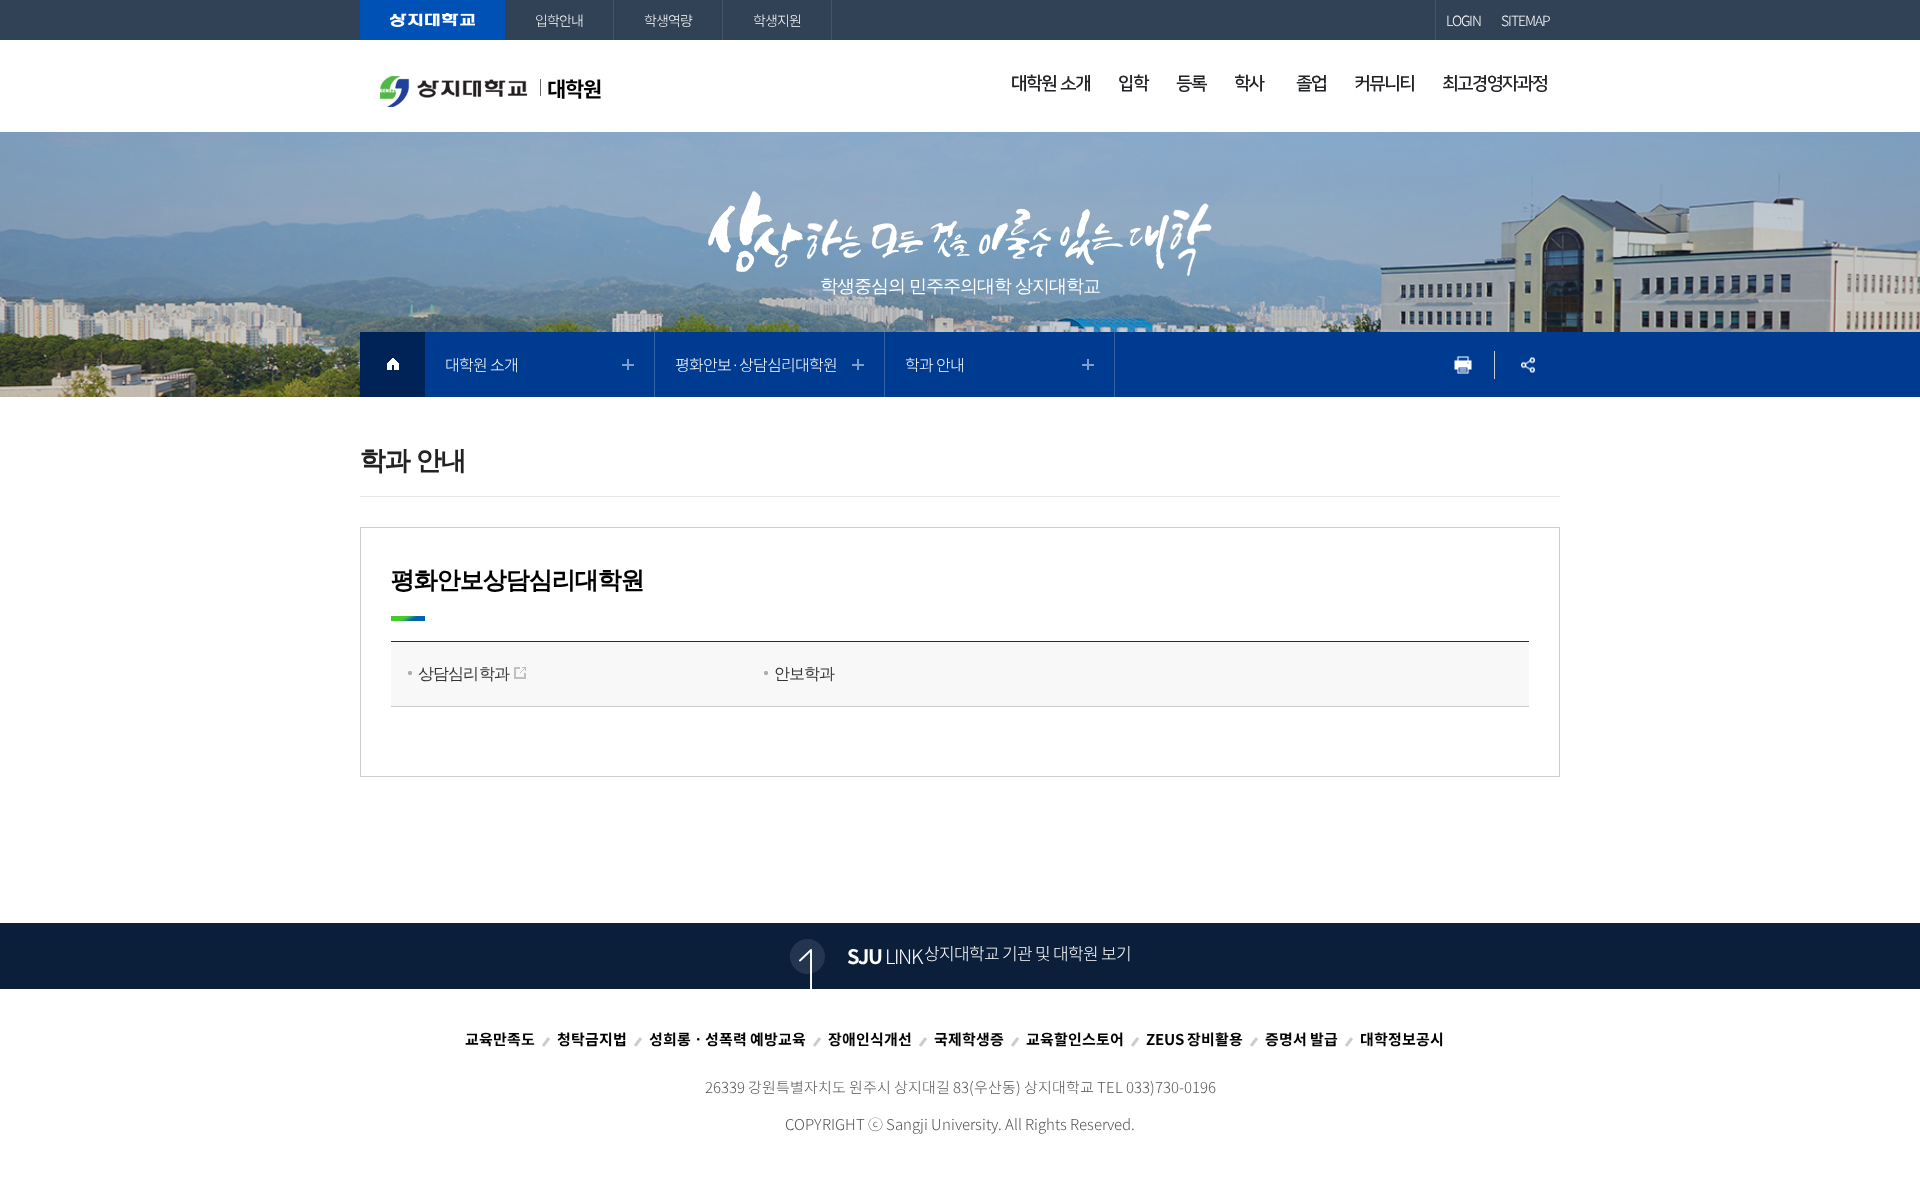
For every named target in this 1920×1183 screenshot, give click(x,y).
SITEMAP (1525, 20)
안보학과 (804, 673)
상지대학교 (432, 20)
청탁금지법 (592, 1039)
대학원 (574, 88)
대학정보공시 (1402, 1039)
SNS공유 (1527, 364)
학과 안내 (934, 364)
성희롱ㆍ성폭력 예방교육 (727, 1039)
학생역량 (668, 20)
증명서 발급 (1301, 1039)
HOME (392, 364)
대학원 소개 (481, 364)
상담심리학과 (463, 673)
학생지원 (777, 20)
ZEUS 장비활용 (1194, 1039)
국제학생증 (969, 1039)
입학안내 (559, 20)
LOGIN (1463, 20)
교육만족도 (500, 1039)
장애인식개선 (870, 1039)
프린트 (1462, 364)
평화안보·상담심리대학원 (756, 364)
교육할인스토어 (1075, 1039)
